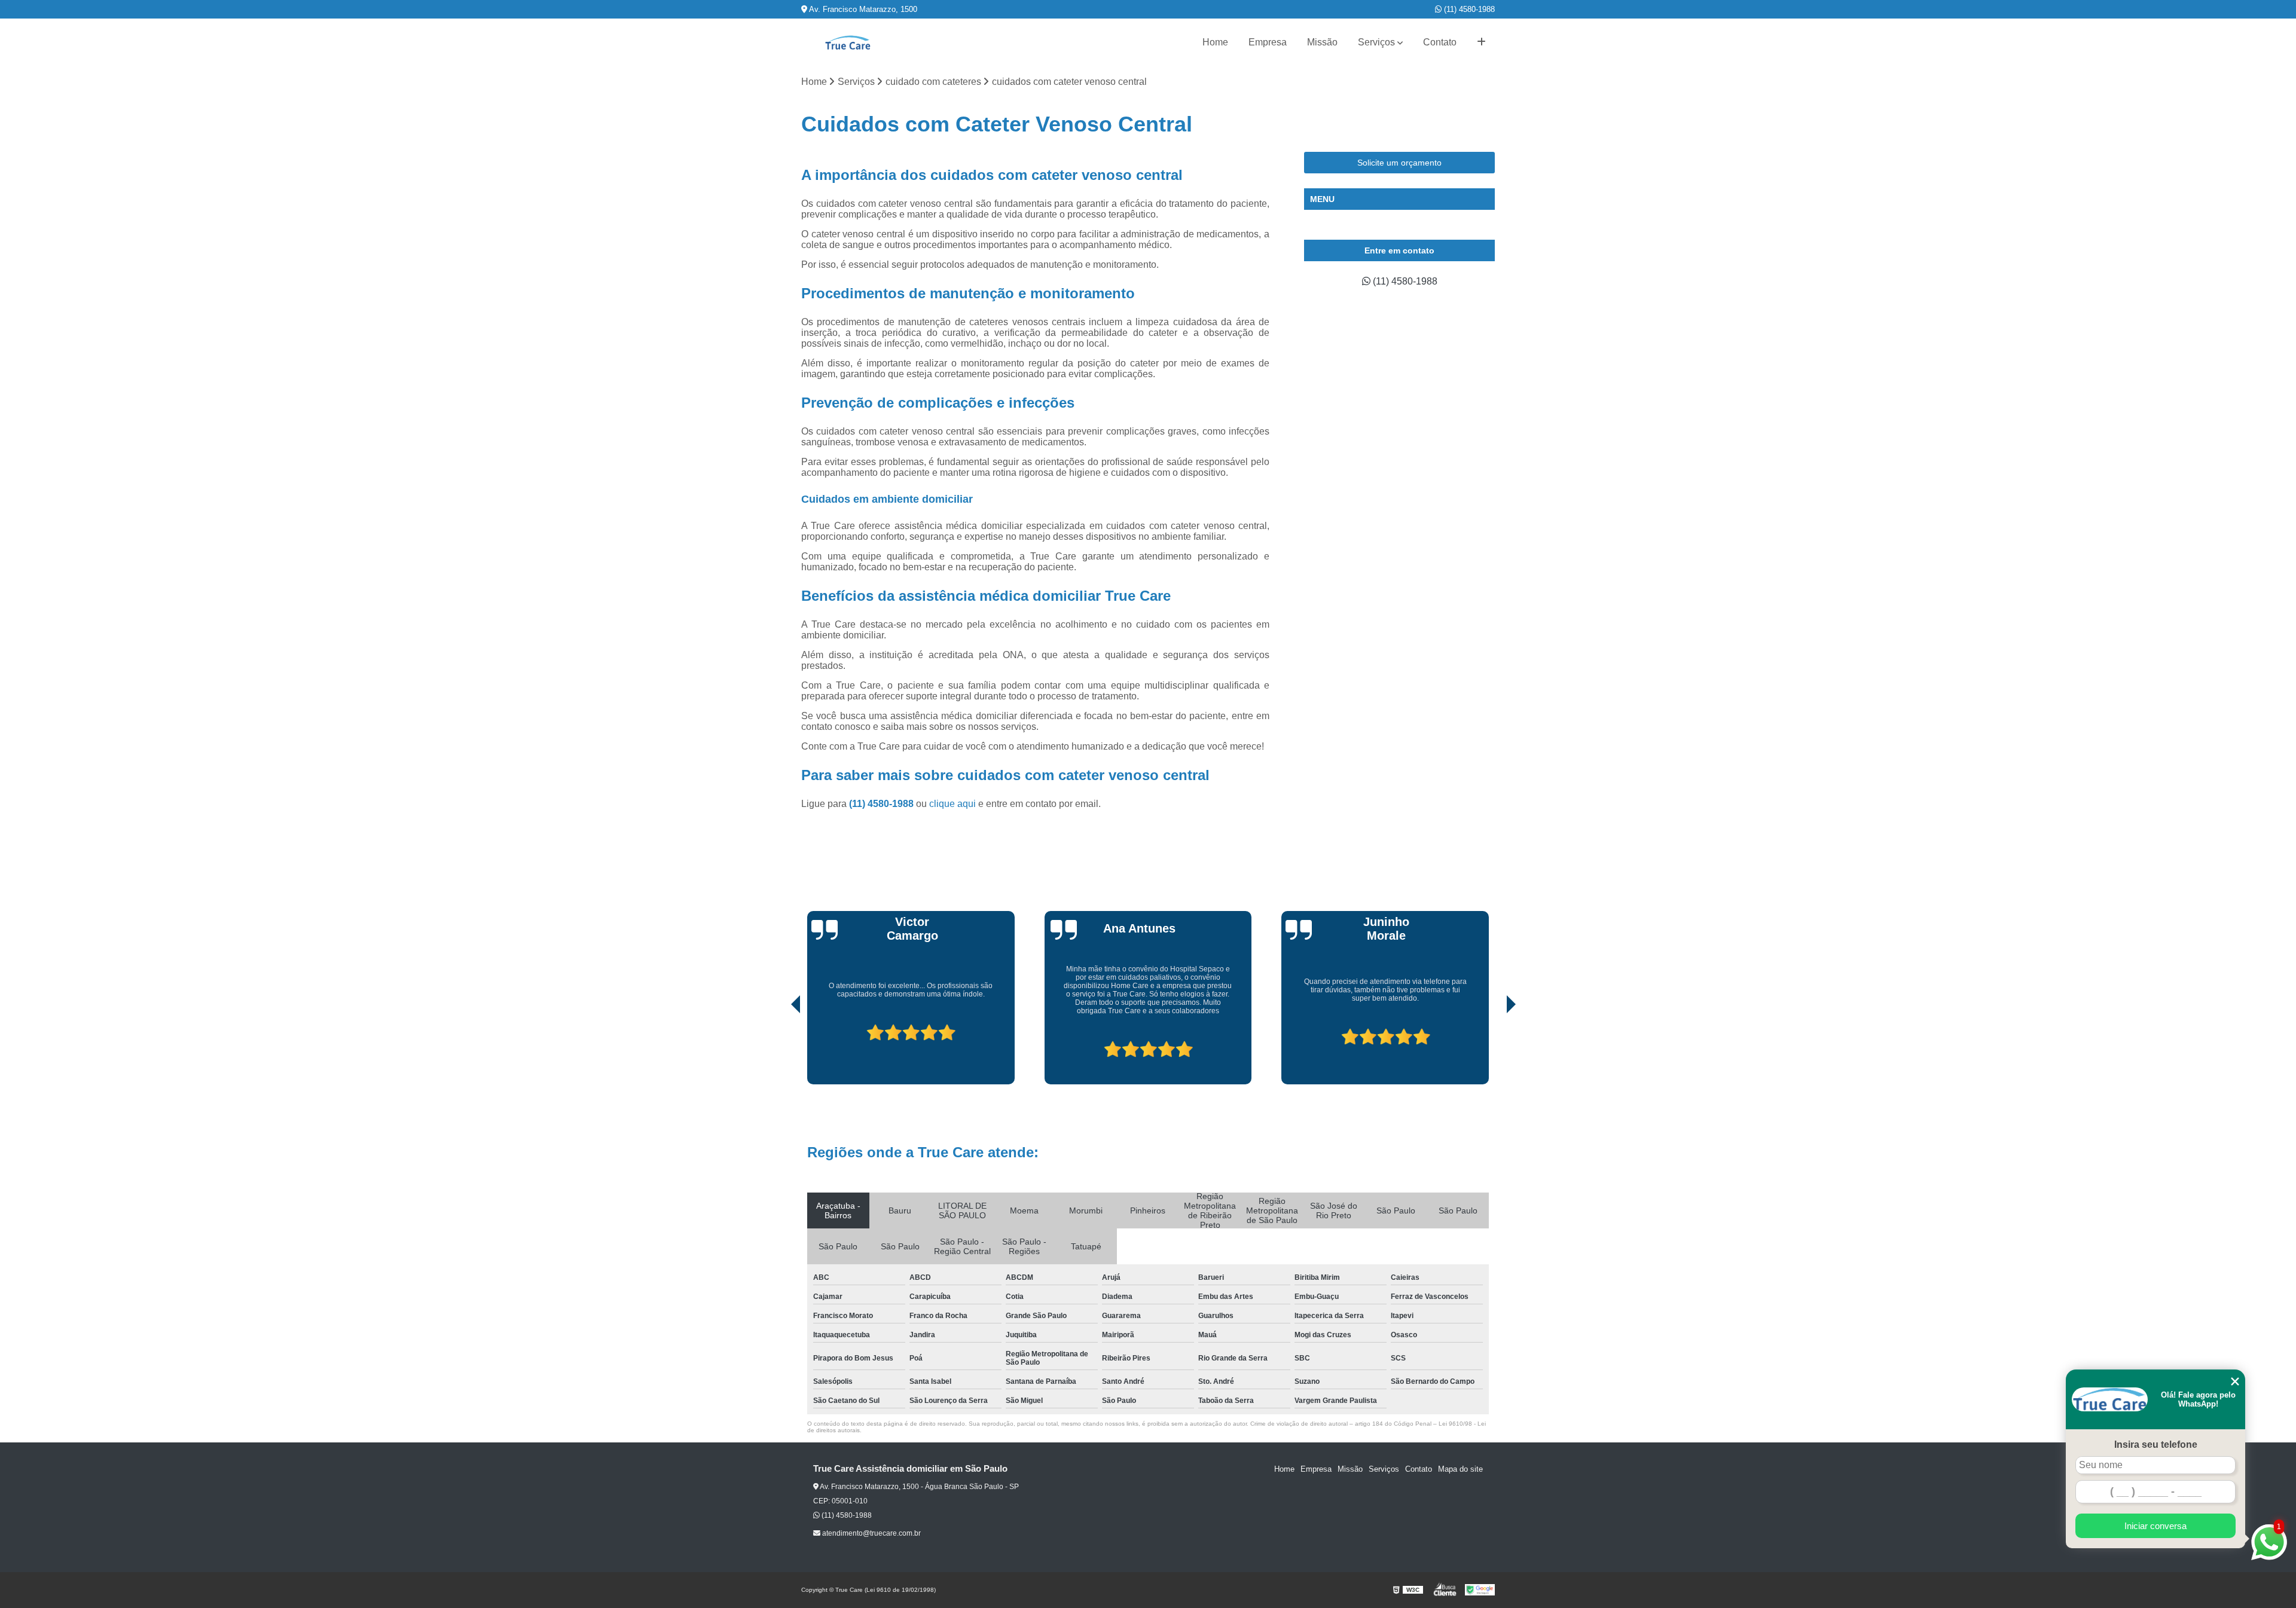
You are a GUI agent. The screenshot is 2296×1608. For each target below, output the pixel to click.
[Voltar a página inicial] (848, 43)
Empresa (1268, 42)
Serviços (1376, 42)
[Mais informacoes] (1481, 42)
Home (1215, 42)
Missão (1322, 42)
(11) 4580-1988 (1468, 9)
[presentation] (779, 1050)
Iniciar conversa (2155, 1526)
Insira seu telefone (2156, 1445)
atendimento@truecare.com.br (871, 1533)
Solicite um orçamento (1399, 163)
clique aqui (952, 804)
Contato (1440, 42)
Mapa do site (1460, 1469)
